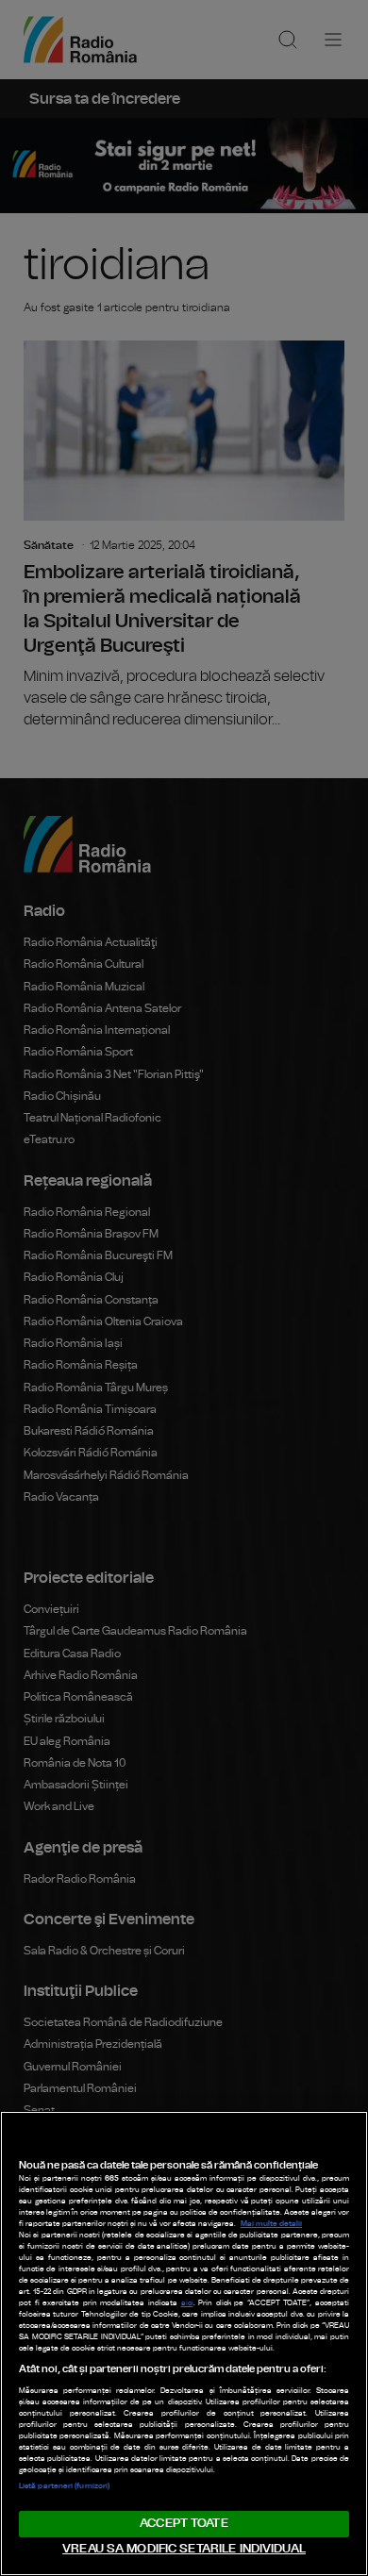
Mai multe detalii (271, 2224)
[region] (184, 2343)
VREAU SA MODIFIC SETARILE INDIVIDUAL (184, 2549)
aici (187, 2303)
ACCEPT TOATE (184, 2524)
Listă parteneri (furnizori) (64, 2486)
